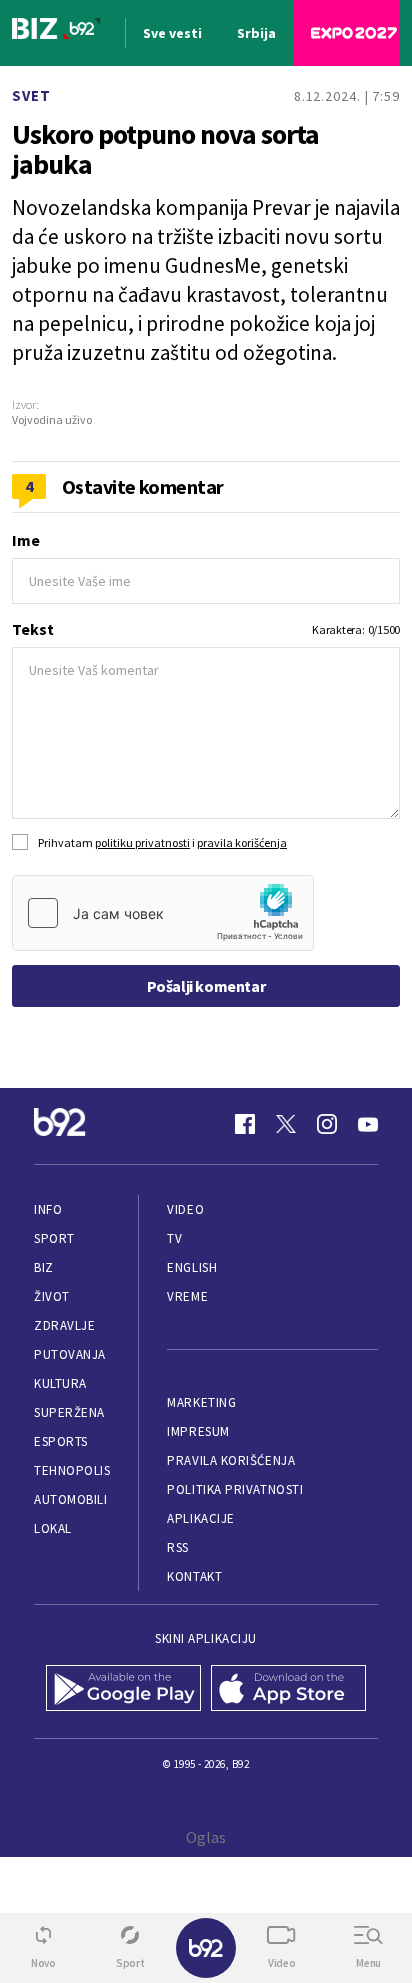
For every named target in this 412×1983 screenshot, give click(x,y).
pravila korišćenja (242, 842)
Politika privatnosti (235, 1489)
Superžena (69, 1412)
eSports (61, 1441)
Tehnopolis (72, 1470)
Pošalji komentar (206, 986)
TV (174, 1238)
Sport (54, 1238)
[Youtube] (368, 1124)
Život (52, 1296)
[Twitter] (286, 1124)
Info (48, 1209)
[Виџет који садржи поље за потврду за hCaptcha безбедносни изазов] (163, 913)
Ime (26, 540)
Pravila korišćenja (231, 1460)
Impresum (198, 1431)
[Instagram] (327, 1124)
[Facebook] (245, 1124)
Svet (31, 95)
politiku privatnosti (142, 842)
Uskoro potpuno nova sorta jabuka (165, 149)
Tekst (33, 629)
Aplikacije (200, 1518)
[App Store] (288, 1690)
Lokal (53, 1528)
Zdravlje (64, 1325)
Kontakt (194, 1576)
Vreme (187, 1296)
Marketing (201, 1402)
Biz (44, 1267)
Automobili (70, 1499)
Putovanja (70, 1354)
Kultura (60, 1383)
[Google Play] (123, 1690)
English (192, 1267)
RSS (178, 1547)
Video (185, 1209)
